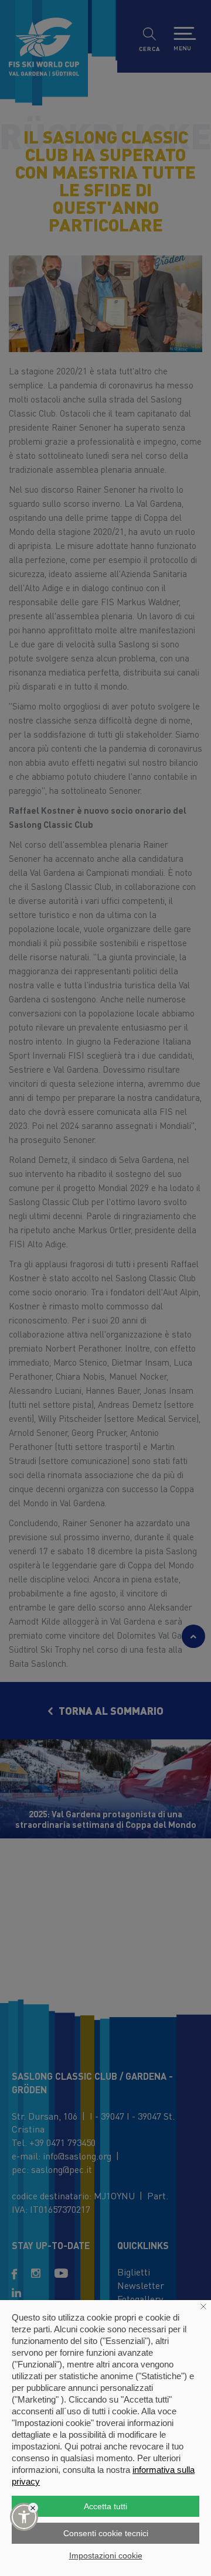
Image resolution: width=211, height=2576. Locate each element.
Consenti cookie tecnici (106, 2533)
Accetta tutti (105, 2506)
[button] (24, 2517)
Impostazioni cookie (106, 2555)
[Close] (33, 2508)
